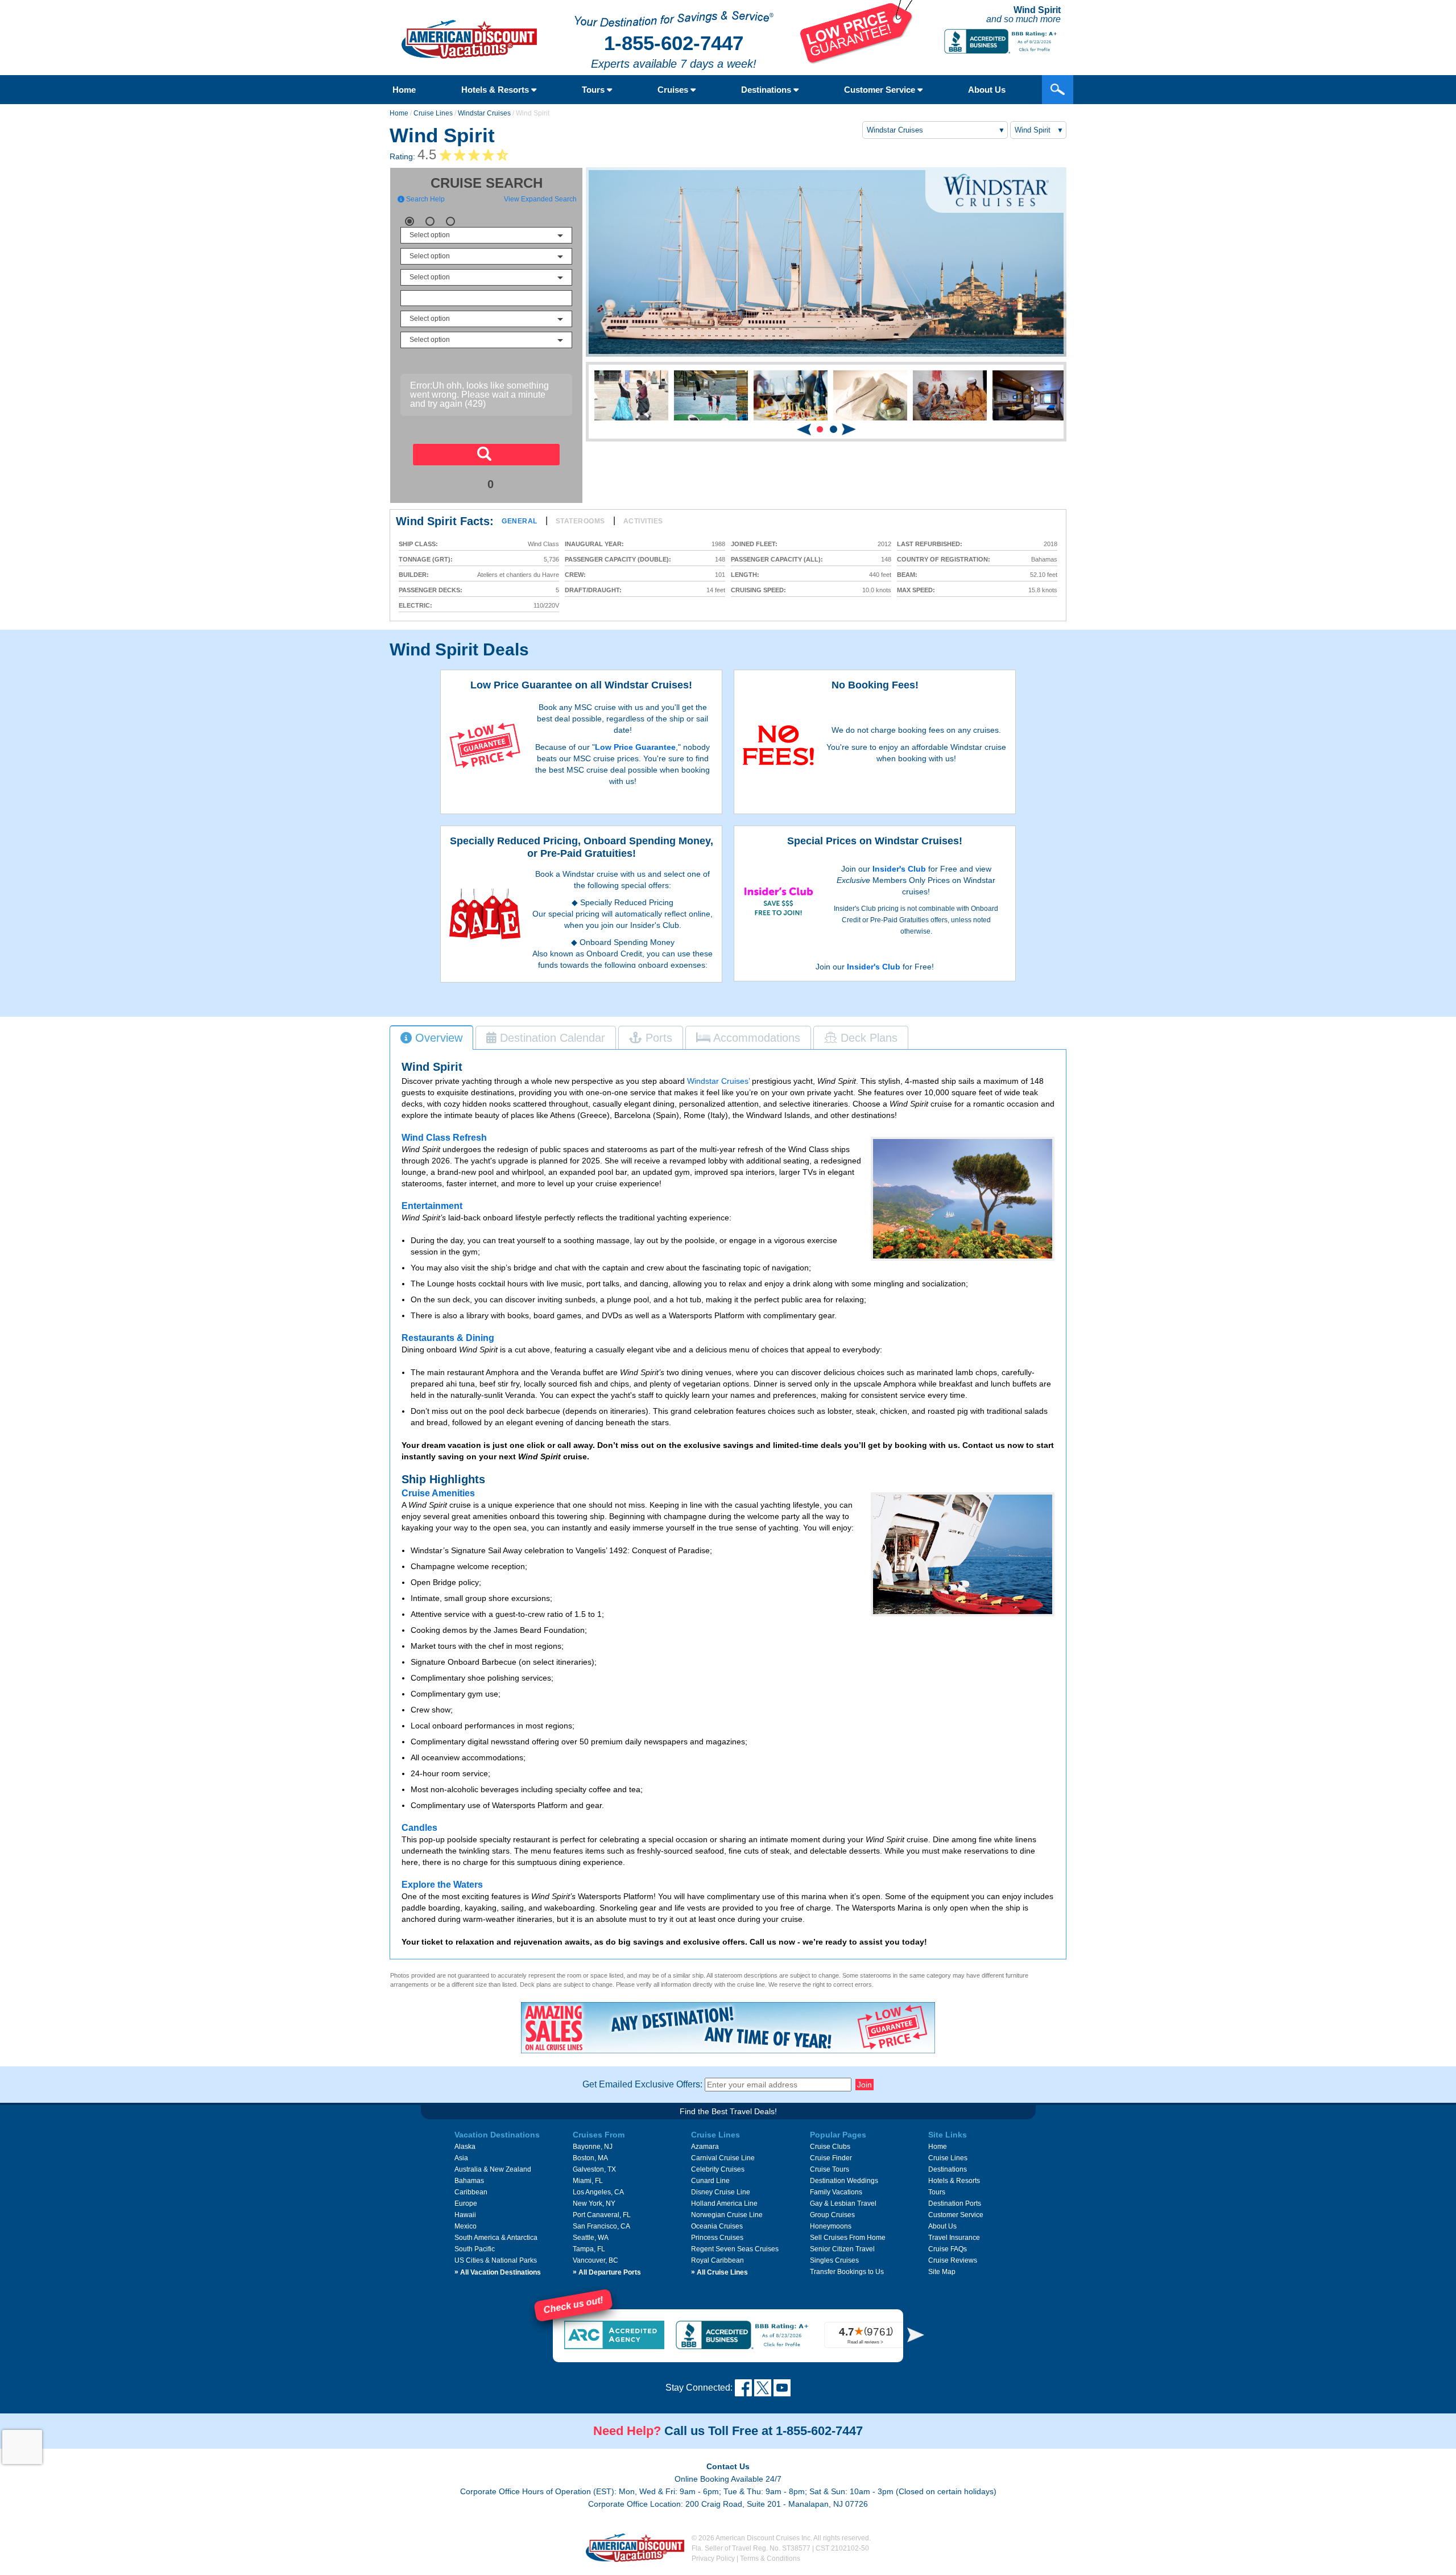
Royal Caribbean (717, 2260)
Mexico (466, 2226)
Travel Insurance (954, 2238)
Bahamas (469, 2181)
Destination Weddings (844, 2181)
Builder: (414, 575)
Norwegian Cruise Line (727, 2215)
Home (404, 90)
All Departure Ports (607, 2272)
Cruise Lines (433, 113)
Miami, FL (588, 2181)
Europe (466, 2203)
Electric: (415, 606)
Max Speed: (916, 590)
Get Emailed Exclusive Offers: (642, 2084)
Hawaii (465, 2215)
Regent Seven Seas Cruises (735, 2249)
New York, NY (594, 2203)
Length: (745, 575)
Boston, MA (590, 2158)
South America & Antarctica (496, 2238)
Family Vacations (836, 2192)
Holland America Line (724, 2203)
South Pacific (475, 2249)
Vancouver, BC (595, 2260)
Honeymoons (831, 2226)
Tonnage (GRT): (426, 560)
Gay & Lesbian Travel (843, 2203)
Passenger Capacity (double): (618, 560)
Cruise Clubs (830, 2147)
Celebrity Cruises (718, 2169)
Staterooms (580, 521)
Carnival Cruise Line (723, 2158)
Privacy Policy (713, 2559)
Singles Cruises (834, 2260)
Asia (461, 2158)
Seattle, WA (591, 2238)
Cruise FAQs (948, 2249)
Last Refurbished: (930, 544)
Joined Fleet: (754, 544)
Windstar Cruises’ (718, 1081)
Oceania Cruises (717, 2226)
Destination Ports (955, 2203)
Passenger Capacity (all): (777, 560)
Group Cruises (832, 2215)
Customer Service (881, 90)
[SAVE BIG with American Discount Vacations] (857, 61)
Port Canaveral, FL (602, 2215)
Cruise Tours (830, 2169)
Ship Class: (418, 544)
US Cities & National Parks (496, 2260)
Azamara (705, 2147)
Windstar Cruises (484, 113)
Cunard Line (710, 2181)
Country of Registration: (944, 560)
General (520, 521)
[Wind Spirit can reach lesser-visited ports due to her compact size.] (963, 1199)
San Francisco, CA (601, 2226)
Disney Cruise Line (721, 2192)
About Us (987, 90)
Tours (594, 90)
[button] (820, 429)
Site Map (942, 2272)
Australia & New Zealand (493, 2169)
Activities (643, 521)
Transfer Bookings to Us (847, 2272)
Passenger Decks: (431, 590)
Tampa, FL (589, 2249)
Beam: (907, 575)
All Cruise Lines (719, 2272)
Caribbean (471, 2192)
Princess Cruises (717, 2238)
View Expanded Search (540, 199)
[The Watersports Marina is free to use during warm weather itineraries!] (963, 1554)
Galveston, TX (594, 2169)
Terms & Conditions (770, 2559)
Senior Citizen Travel (842, 2249)
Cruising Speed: (758, 590)
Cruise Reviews (953, 2260)
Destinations (767, 90)
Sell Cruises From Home (848, 2238)
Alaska (465, 2147)
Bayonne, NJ (593, 2147)
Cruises (674, 90)
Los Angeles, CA (598, 2192)
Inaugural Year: (594, 544)
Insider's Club (899, 869)
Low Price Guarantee (635, 747)
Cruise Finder (831, 2158)
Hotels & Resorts (496, 90)
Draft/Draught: (593, 590)
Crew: (575, 575)
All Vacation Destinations (498, 2272)
